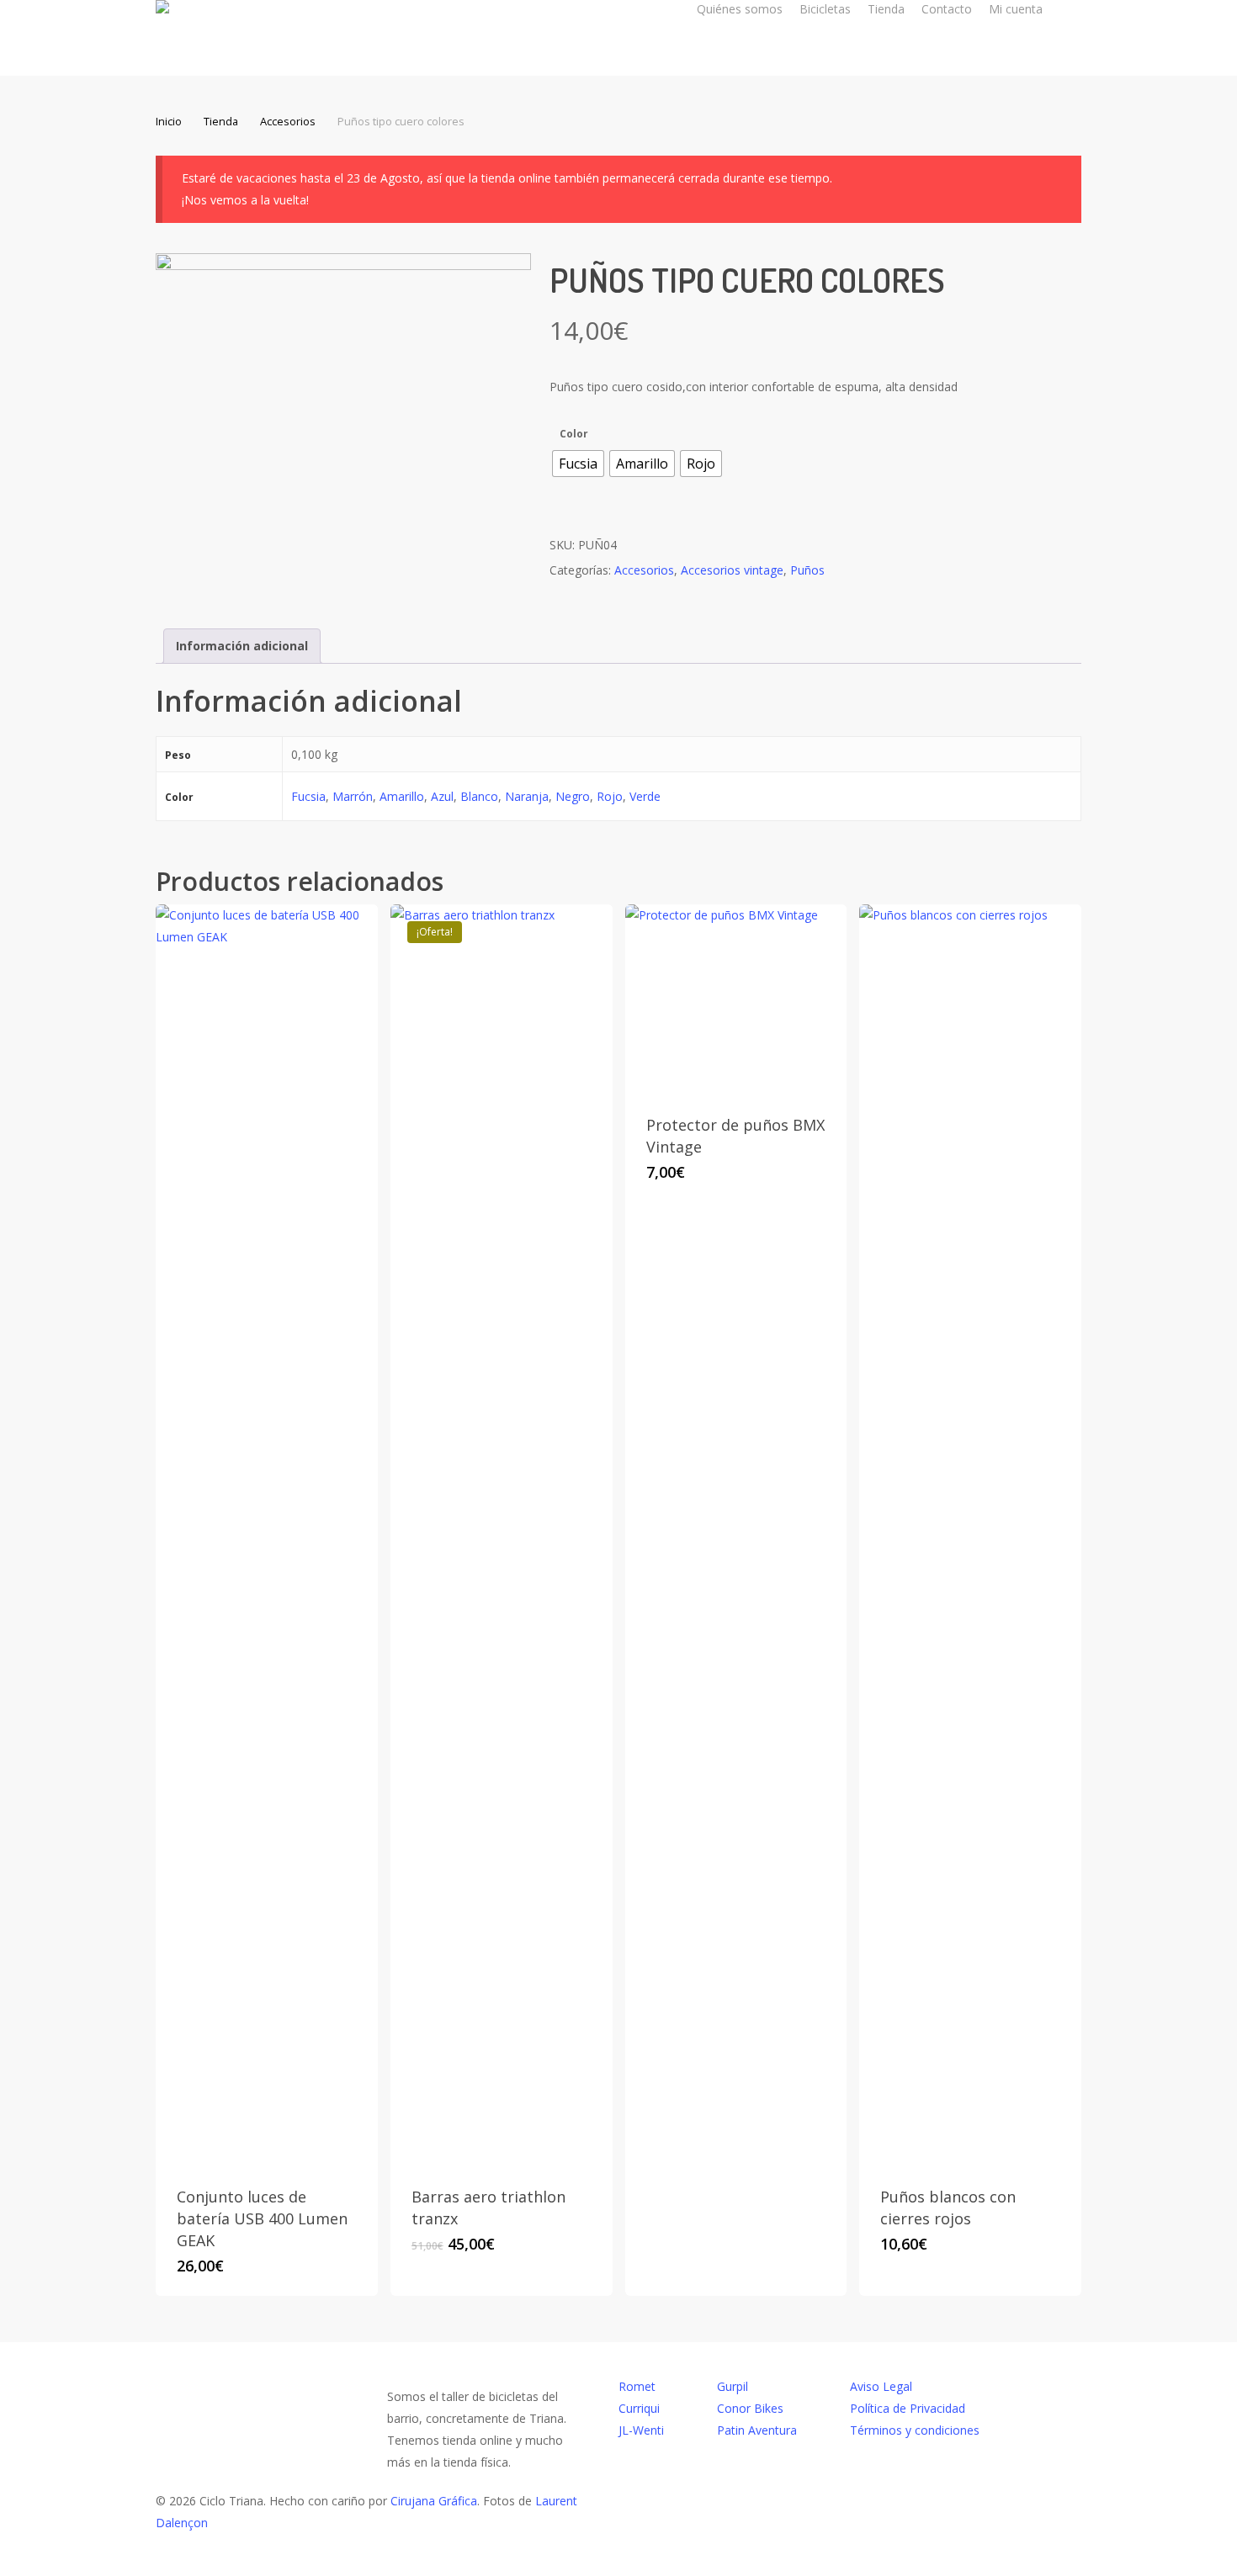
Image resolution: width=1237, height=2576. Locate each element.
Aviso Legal (881, 2386)
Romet (637, 2386)
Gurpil (733, 2386)
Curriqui (639, 2408)
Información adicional (242, 646)
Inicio (169, 121)
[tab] (242, 646)
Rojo (610, 796)
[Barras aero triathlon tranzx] (502, 1535)
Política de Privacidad (908, 2408)
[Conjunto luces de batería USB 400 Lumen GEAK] (267, 1535)
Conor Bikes (750, 2408)
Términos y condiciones (915, 2430)
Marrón (353, 796)
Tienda (221, 121)
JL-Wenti (641, 2430)
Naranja (527, 796)
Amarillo (402, 796)
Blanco (479, 796)
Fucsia (308, 796)
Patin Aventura (757, 2430)
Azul (442, 796)
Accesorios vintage (732, 570)
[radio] (578, 464)
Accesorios (288, 121)
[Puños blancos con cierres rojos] (970, 1535)
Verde (645, 796)
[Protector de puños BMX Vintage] (736, 999)
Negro (573, 796)
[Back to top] (618, 2565)
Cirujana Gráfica (434, 2501)
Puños (807, 570)
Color (574, 434)
